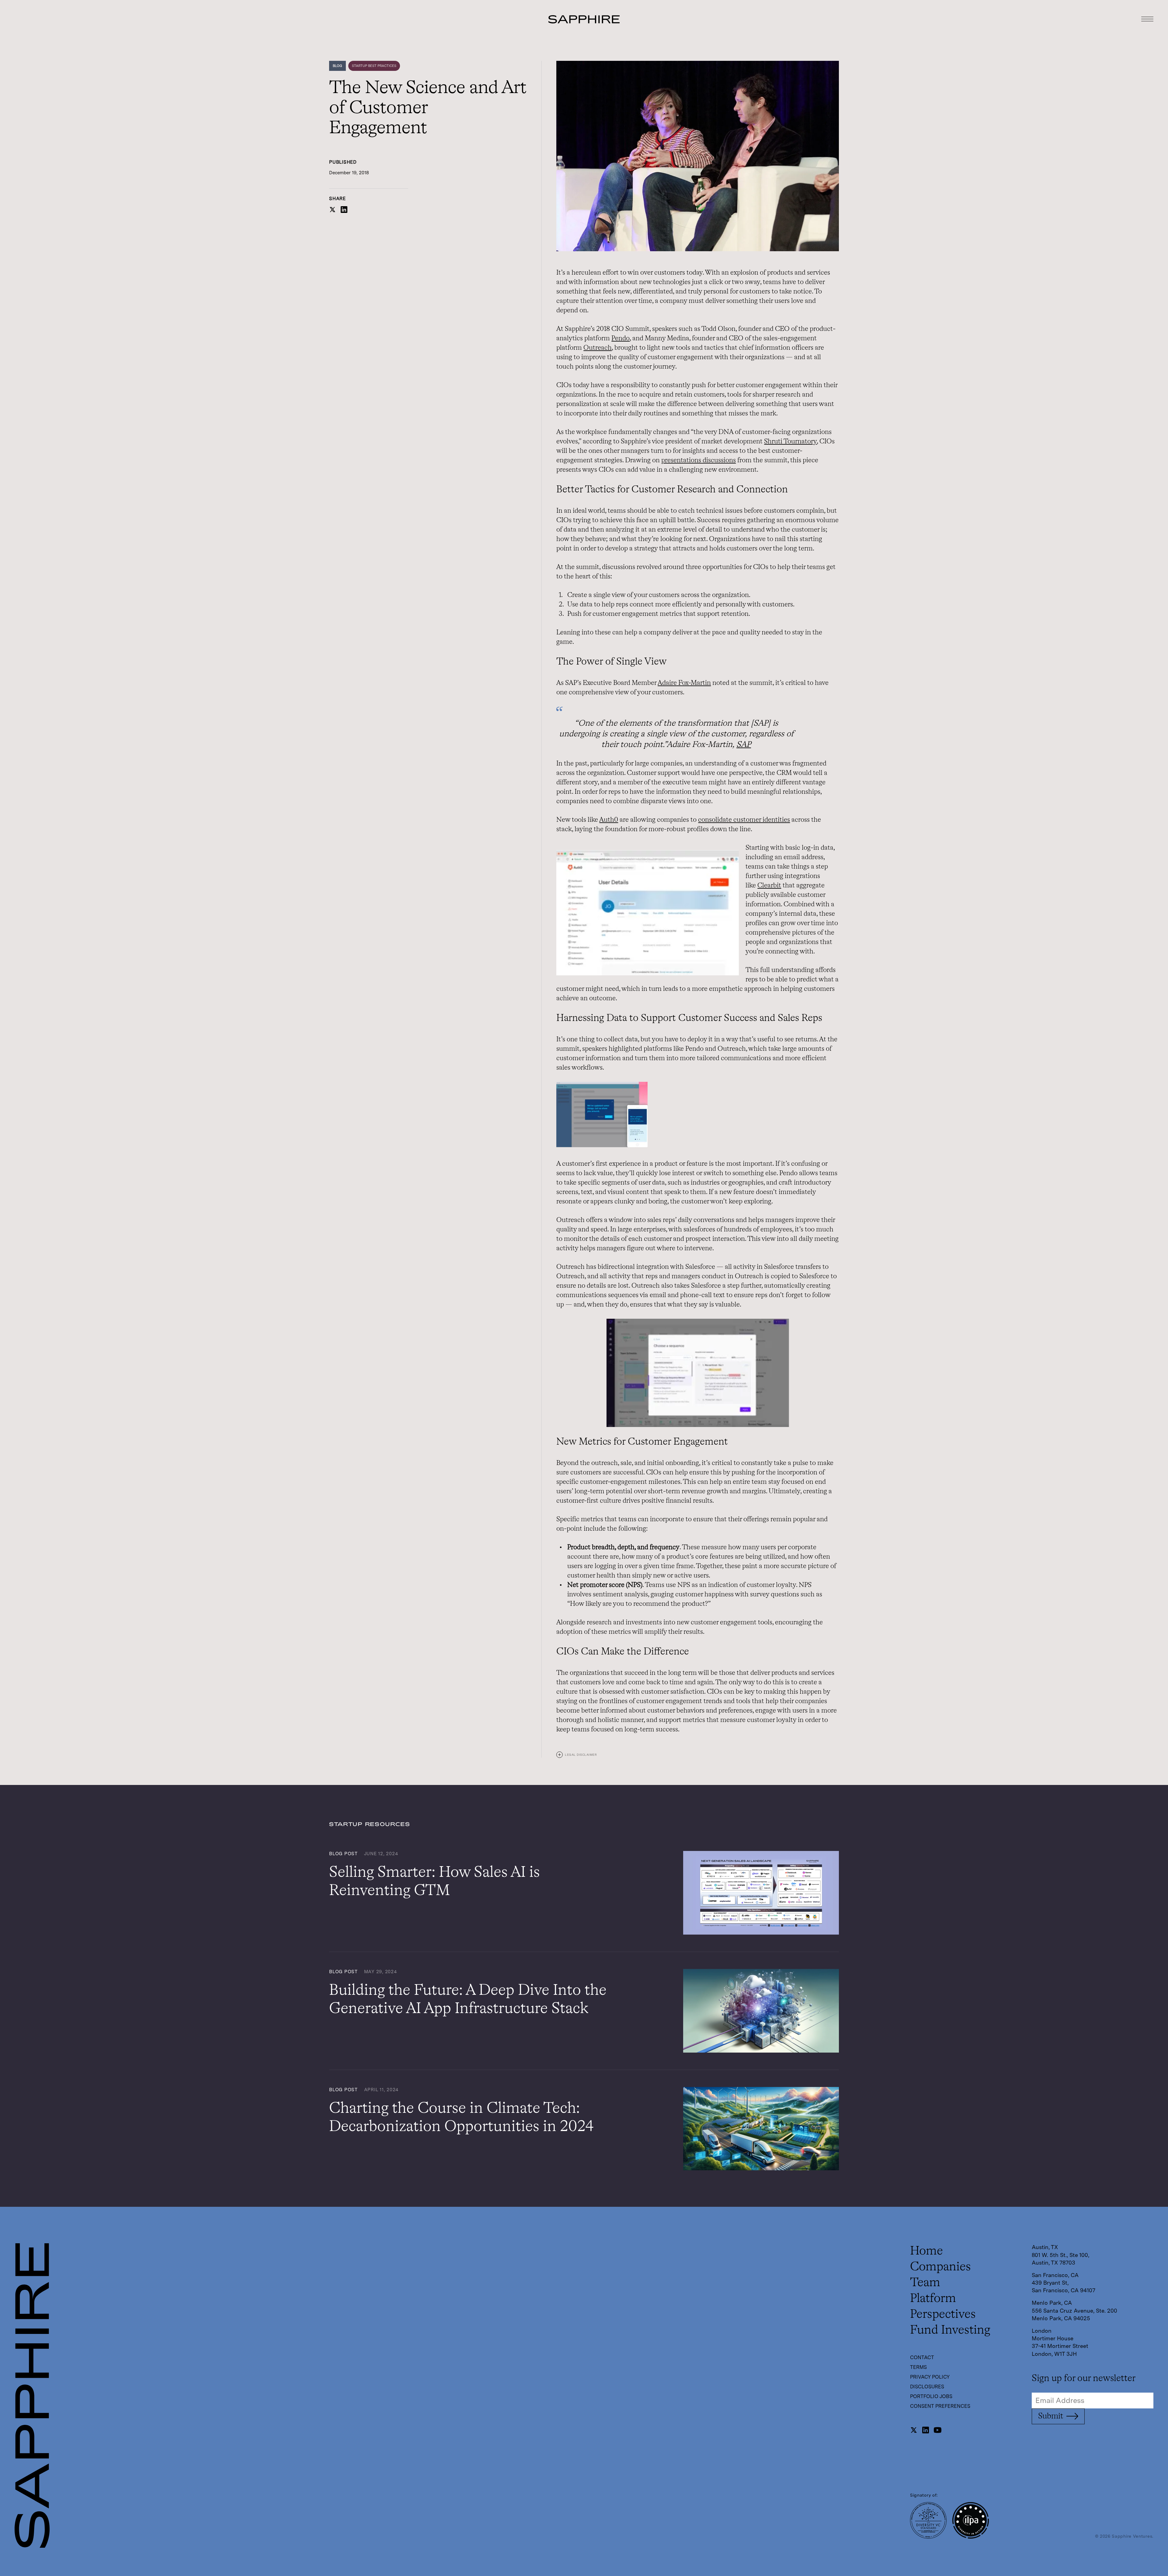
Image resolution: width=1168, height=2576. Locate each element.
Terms (918, 2367)
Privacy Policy (930, 2377)
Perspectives (943, 2314)
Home (926, 2251)
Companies (940, 2267)
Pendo (620, 338)
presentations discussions (699, 460)
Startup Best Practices (374, 66)
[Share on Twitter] (332, 212)
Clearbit (769, 886)
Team (925, 2283)
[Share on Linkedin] (344, 212)
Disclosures (927, 2387)
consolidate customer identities (744, 820)
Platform (933, 2299)
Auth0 (609, 820)
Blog (337, 66)
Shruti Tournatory (790, 442)
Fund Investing (950, 2330)
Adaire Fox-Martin (684, 683)
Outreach (598, 348)
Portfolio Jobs (931, 2396)
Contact (922, 2357)
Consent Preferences (940, 2406)
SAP (744, 745)
